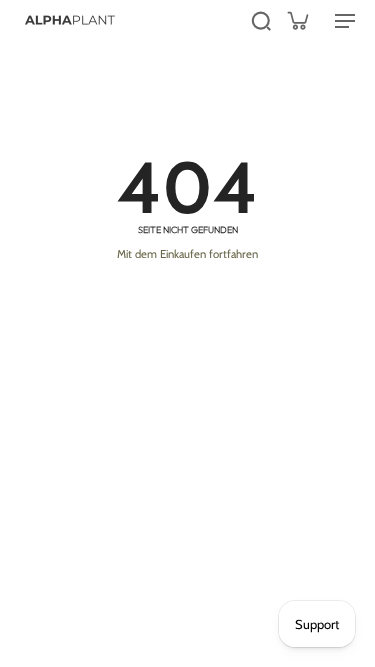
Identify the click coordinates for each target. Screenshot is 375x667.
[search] (261, 20)
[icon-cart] (297, 20)
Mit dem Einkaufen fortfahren (187, 254)
